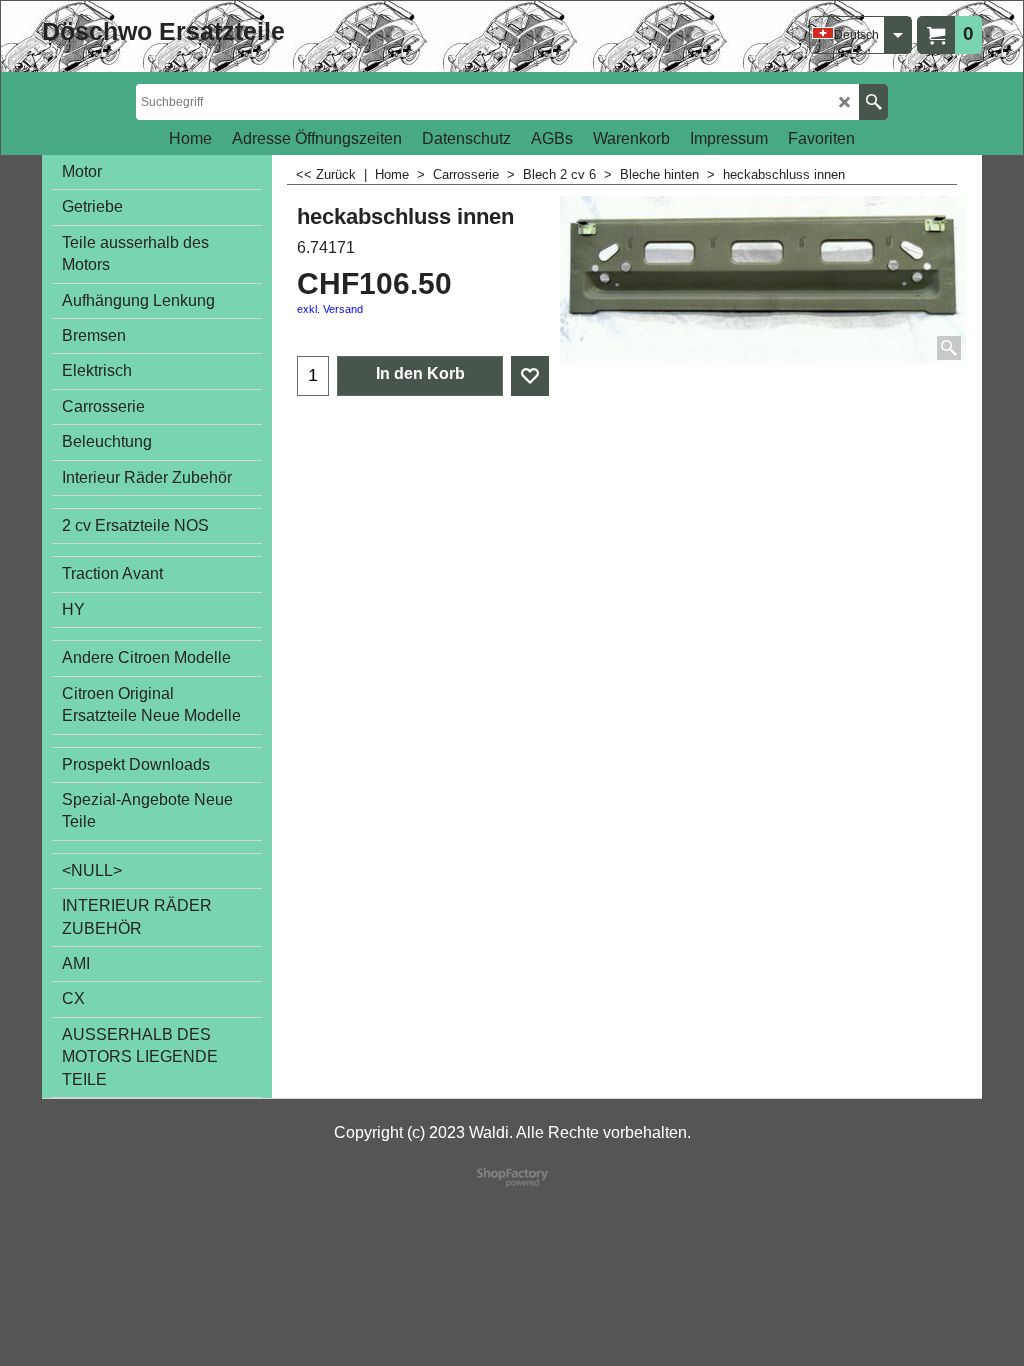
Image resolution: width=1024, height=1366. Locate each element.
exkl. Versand (330, 309)
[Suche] (873, 102)
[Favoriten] (530, 376)
